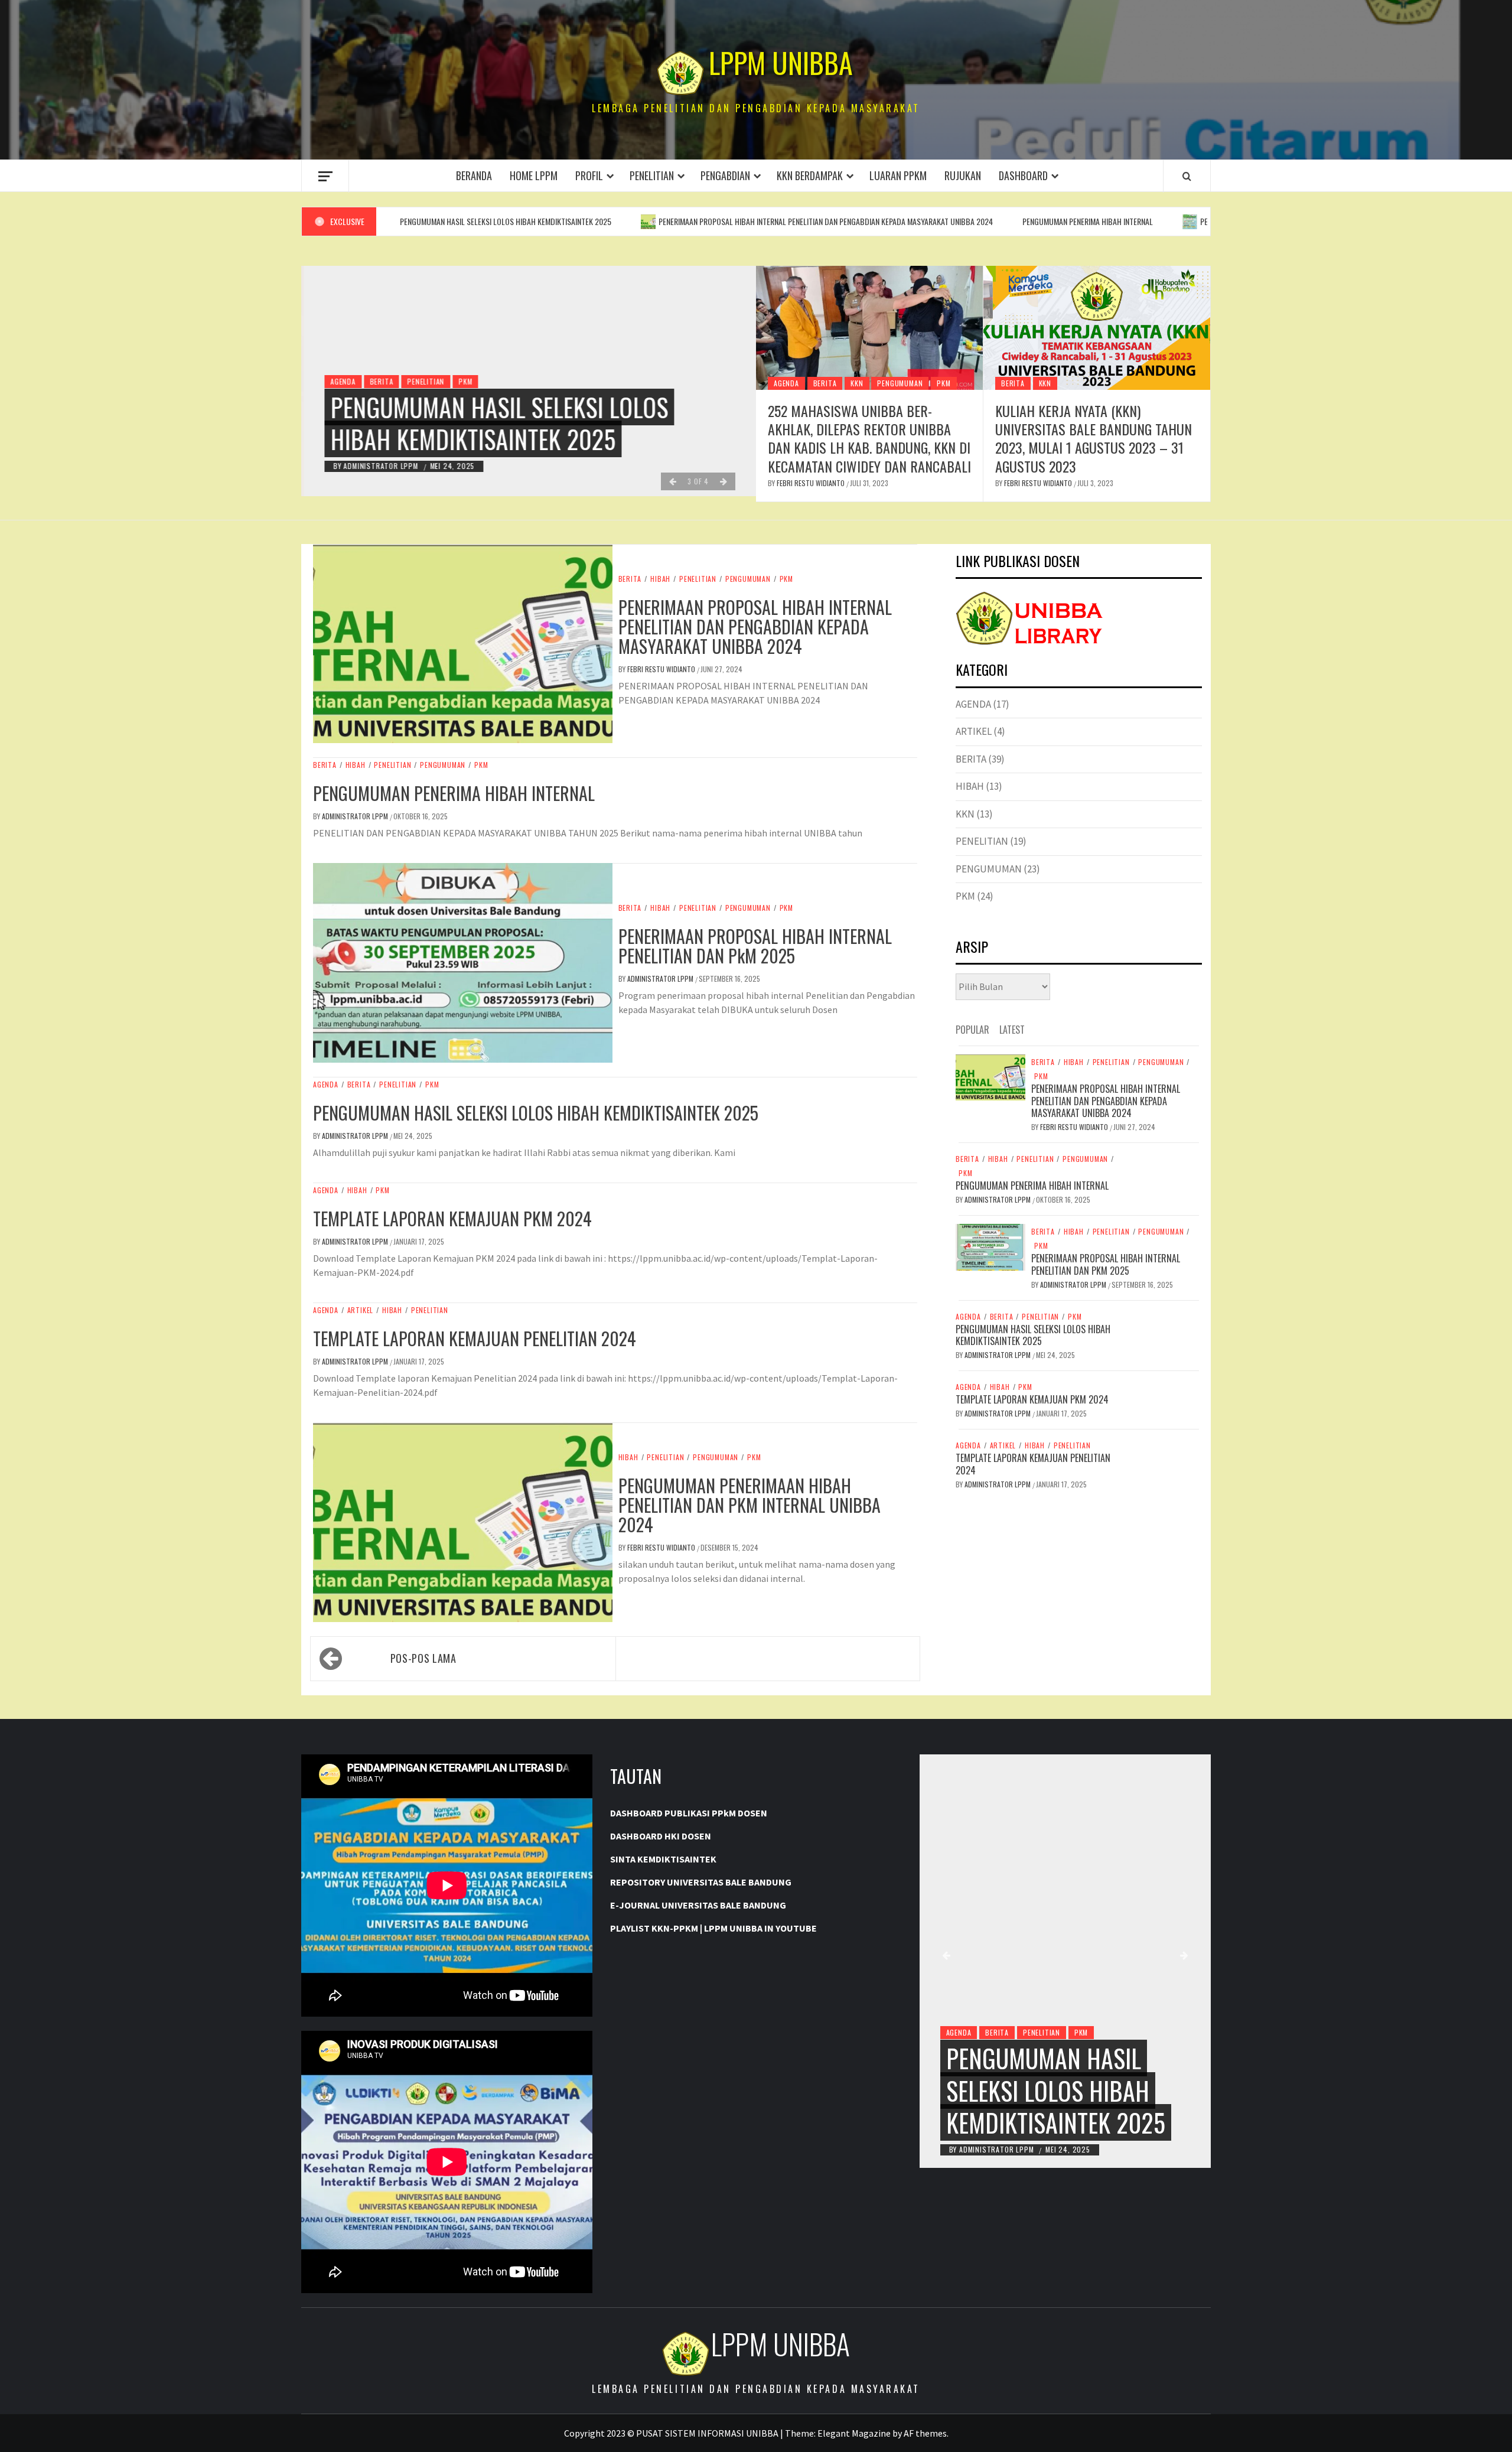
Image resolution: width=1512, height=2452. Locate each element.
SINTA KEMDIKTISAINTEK (663, 1859)
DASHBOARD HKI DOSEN (661, 1836)
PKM (463, 381)
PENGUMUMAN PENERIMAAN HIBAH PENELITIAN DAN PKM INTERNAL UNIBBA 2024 (750, 1505)
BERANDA (474, 175)
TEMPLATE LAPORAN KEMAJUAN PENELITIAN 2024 (475, 1338)
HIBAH (660, 579)
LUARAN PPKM (898, 175)
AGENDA (340, 381)
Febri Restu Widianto (812, 483)
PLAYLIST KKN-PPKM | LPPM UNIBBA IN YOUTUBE (713, 1928)
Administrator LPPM (379, 466)
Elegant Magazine (854, 2433)
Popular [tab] (972, 1030)
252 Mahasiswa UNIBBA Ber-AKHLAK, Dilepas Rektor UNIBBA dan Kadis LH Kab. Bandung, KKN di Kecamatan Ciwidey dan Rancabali (869, 438)
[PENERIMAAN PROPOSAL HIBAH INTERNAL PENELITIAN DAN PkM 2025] (990, 1246)
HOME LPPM (534, 175)
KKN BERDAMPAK (810, 175)
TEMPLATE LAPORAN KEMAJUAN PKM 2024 (452, 1218)
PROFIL (589, 175)
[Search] (1187, 176)
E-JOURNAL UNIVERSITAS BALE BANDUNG (698, 1905)
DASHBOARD (1023, 175)
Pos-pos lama (423, 1658)
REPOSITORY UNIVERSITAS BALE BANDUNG (701, 1882)
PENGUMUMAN (900, 383)
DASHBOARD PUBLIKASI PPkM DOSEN (689, 1813)
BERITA (379, 381)
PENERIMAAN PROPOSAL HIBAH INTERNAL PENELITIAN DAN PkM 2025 (1176, 221)
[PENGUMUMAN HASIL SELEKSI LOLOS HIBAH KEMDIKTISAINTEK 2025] (1065, 1961)
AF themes (925, 2433)
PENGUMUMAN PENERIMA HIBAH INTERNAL (957, 221)
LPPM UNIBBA (781, 63)
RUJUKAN (963, 175)
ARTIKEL (361, 1310)
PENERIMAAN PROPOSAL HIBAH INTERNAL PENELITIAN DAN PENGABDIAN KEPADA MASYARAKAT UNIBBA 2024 (695, 221)
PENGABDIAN (725, 175)
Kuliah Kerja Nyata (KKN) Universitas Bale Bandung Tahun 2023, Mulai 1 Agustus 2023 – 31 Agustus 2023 (1094, 438)
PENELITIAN (652, 175)
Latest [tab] (1012, 1030)
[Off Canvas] (325, 176)
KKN (857, 383)
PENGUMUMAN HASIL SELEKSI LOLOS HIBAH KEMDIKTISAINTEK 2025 (497, 423)
